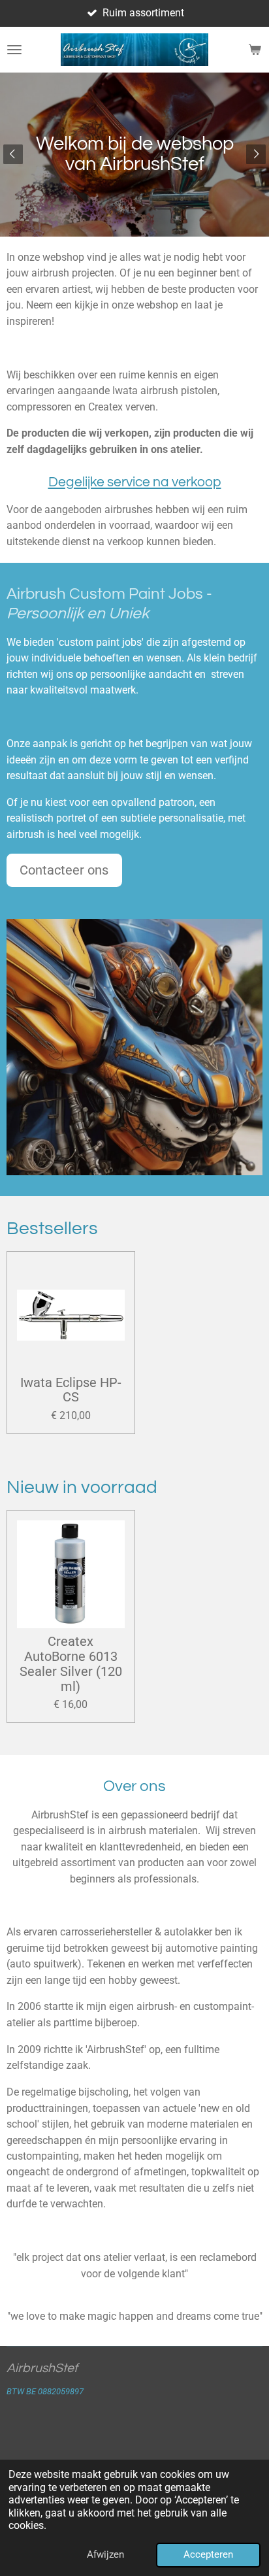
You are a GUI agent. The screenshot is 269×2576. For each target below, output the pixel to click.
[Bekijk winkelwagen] (255, 50)
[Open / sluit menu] (14, 50)
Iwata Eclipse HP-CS (71, 1391)
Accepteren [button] (208, 2554)
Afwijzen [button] (105, 2554)
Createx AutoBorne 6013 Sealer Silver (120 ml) (71, 1664)
